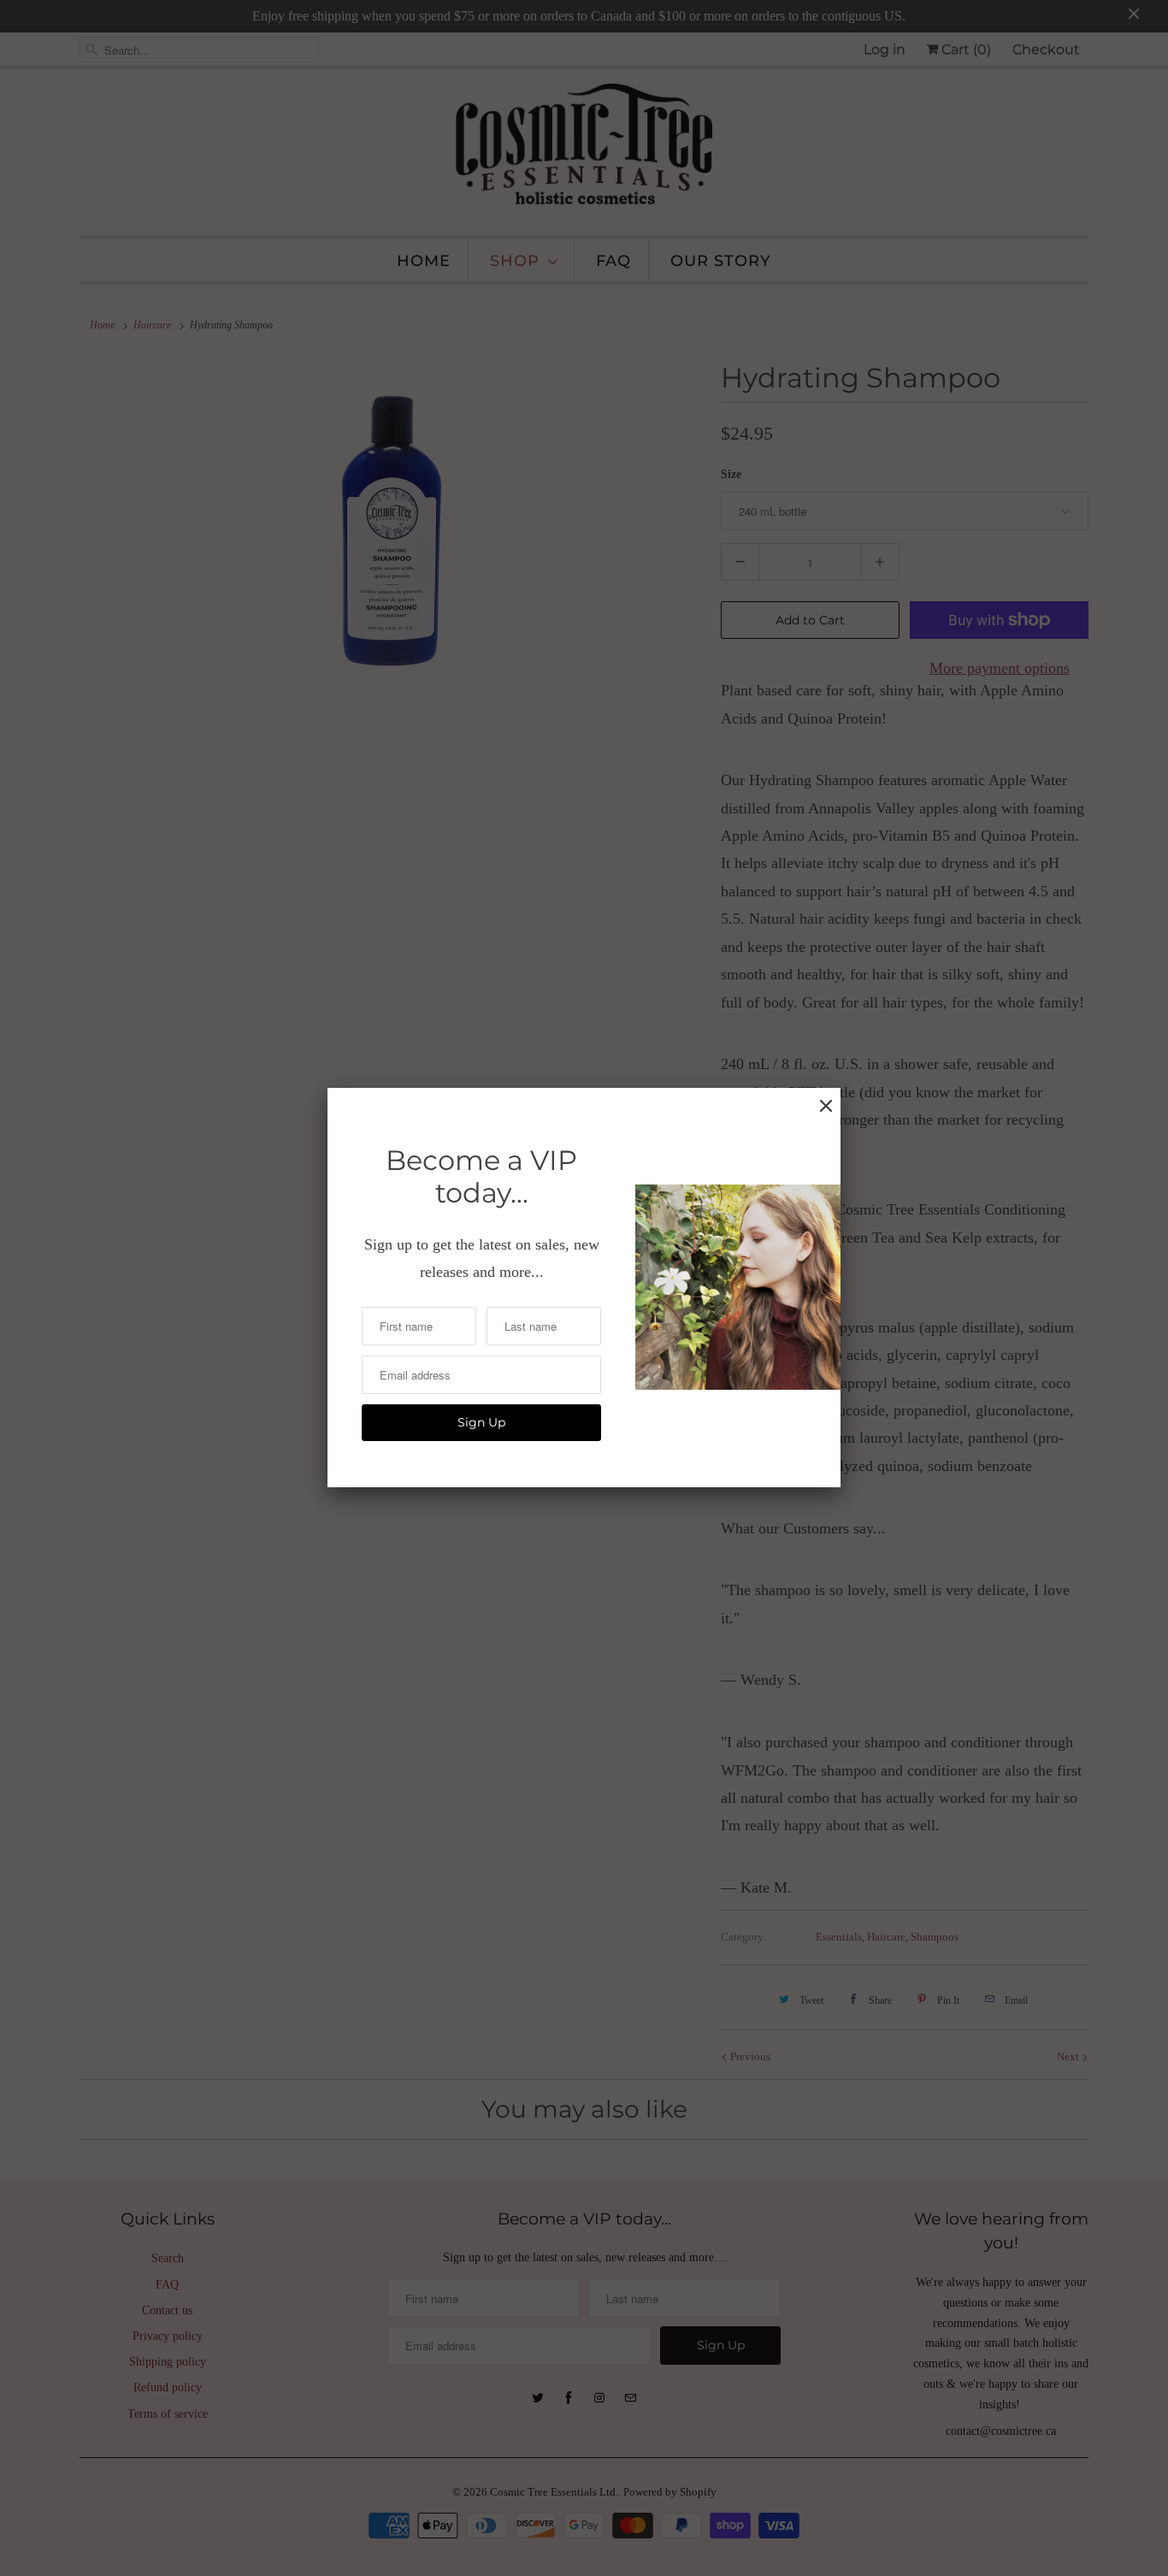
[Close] (826, 1106)
